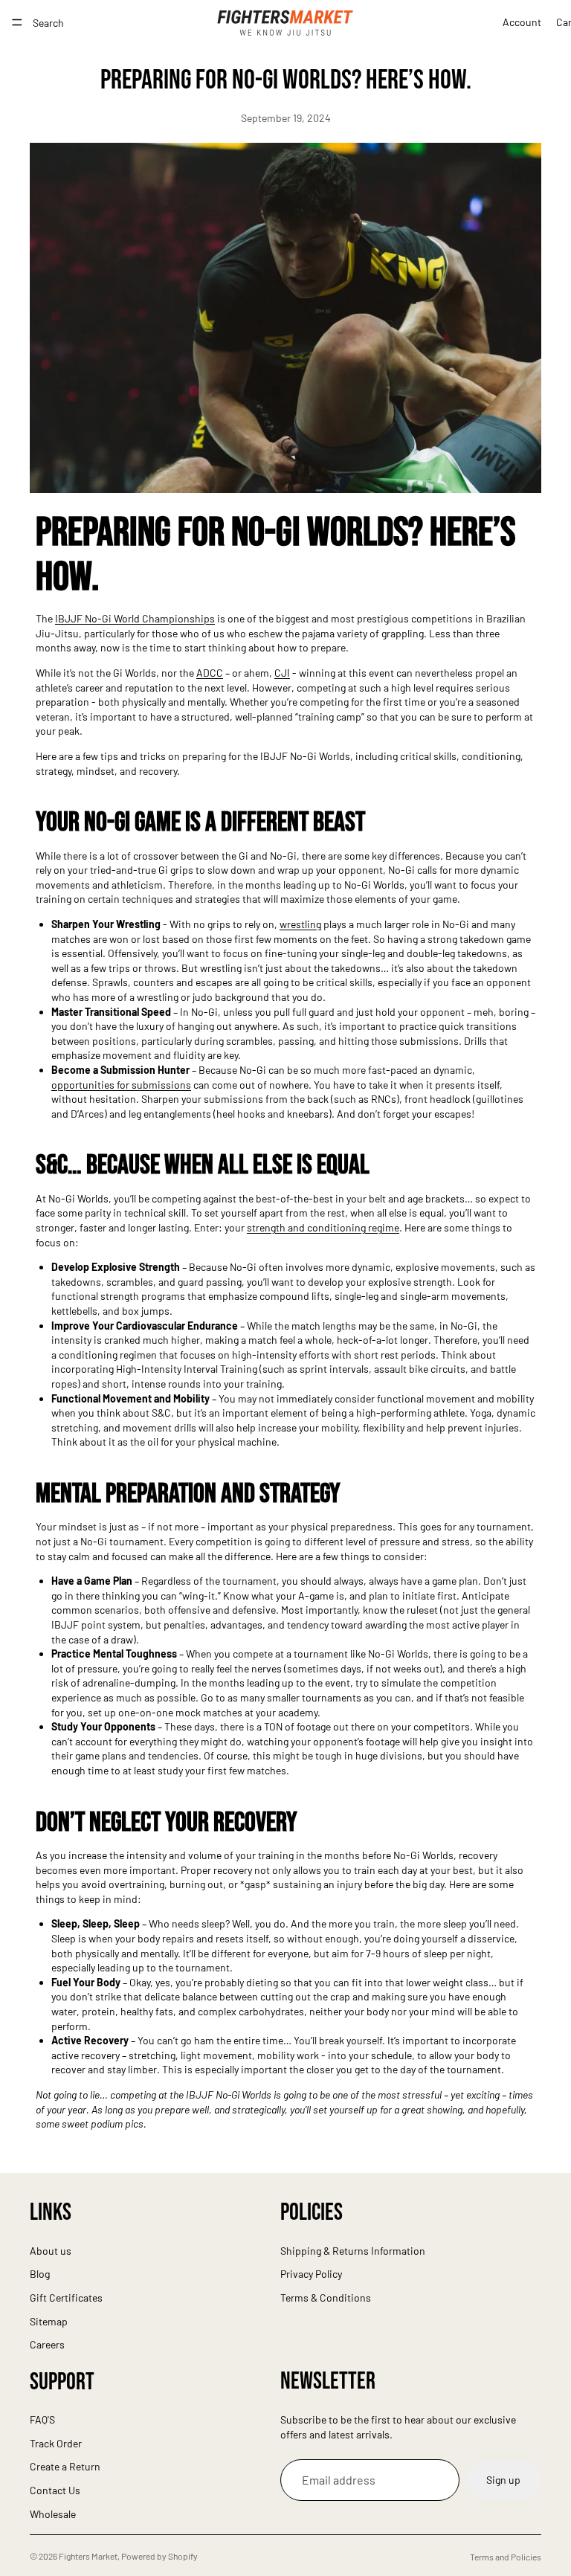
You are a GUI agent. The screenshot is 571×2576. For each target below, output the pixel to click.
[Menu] (17, 22)
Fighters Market (88, 2556)
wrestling (300, 924)
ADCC (210, 673)
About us (51, 2251)
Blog (40, 2274)
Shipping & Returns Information (353, 2251)
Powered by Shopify (159, 2556)
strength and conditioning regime (323, 1227)
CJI (282, 673)
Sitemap (49, 2321)
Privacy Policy (311, 2274)
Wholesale (53, 2514)
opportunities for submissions (121, 1085)
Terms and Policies (506, 2557)
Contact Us (55, 2490)
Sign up (503, 2480)
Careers (47, 2344)
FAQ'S (42, 2419)
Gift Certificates (66, 2298)
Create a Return (65, 2466)
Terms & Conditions (326, 2298)
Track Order (56, 2443)
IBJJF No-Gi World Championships (135, 618)
